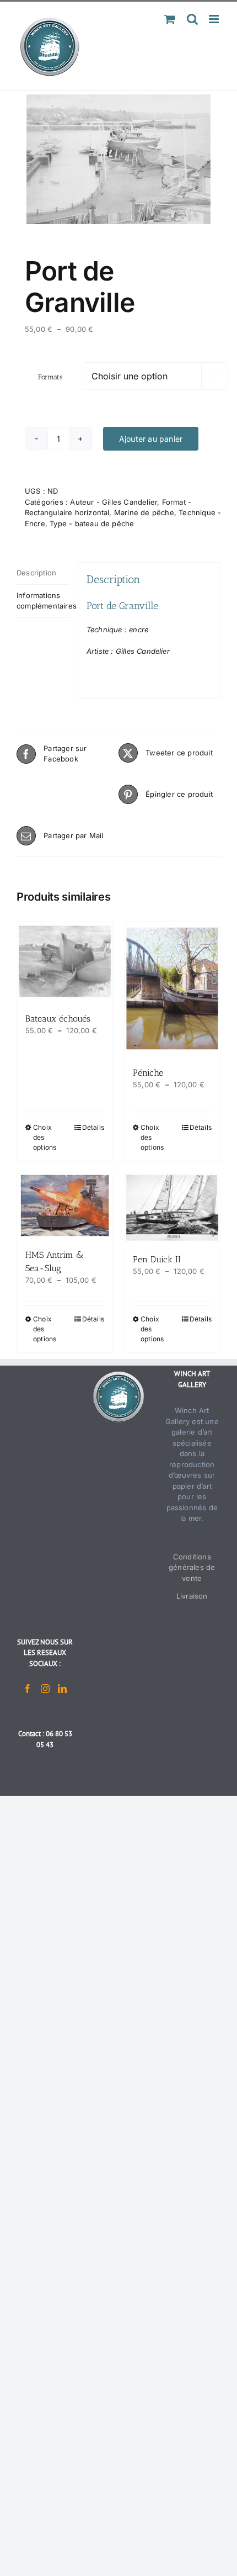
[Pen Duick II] (172, 1208)
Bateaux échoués (58, 1019)
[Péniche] (172, 988)
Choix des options (45, 1137)
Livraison (192, 1596)
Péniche (148, 1073)
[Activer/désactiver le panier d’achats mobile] (170, 19)
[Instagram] (45, 1689)
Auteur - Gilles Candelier (114, 502)
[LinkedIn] (62, 1689)
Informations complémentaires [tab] (43, 601)
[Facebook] (28, 1689)
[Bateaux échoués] (65, 961)
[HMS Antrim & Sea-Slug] (65, 1205)
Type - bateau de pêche (92, 523)
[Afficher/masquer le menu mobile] (215, 19)
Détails (93, 1127)
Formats (50, 377)
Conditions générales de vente (192, 1567)
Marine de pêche (144, 512)
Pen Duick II (157, 1259)
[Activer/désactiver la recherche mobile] (192, 19)
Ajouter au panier (151, 439)
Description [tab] (36, 573)
